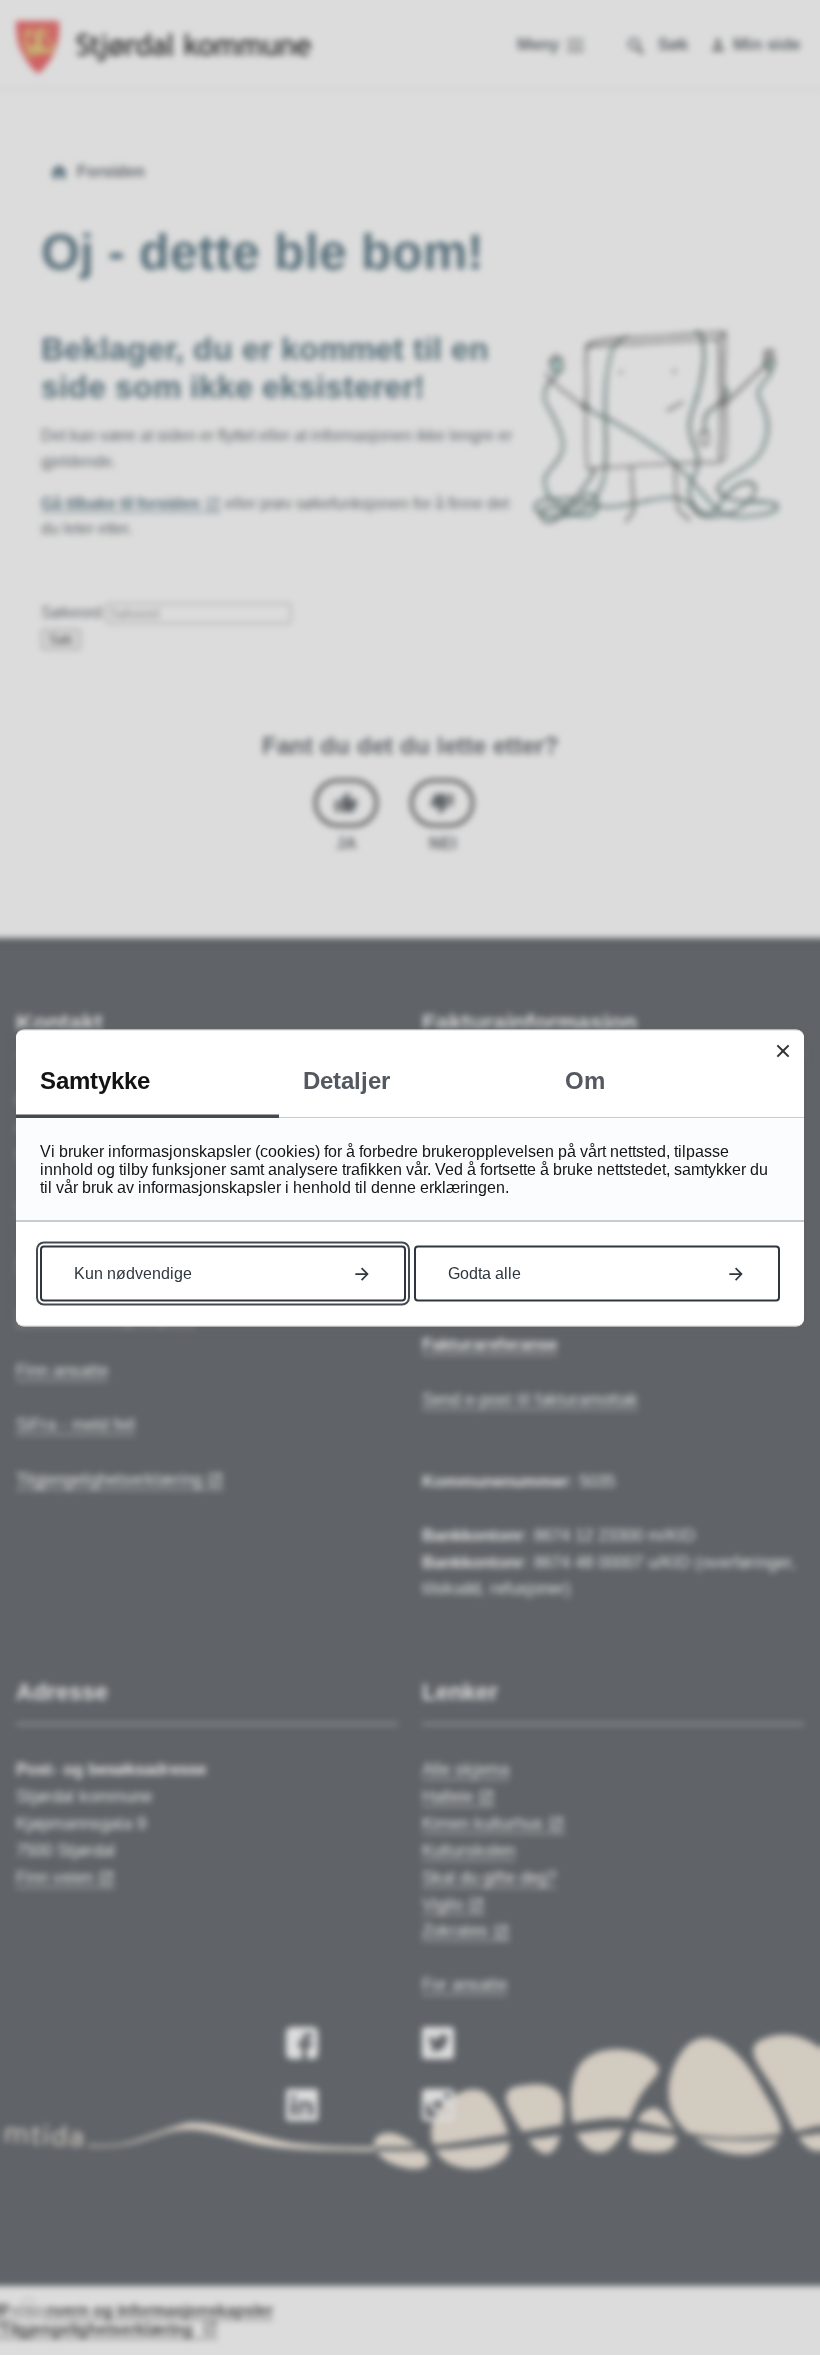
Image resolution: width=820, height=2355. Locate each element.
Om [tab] (585, 1079)
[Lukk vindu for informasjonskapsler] (782, 1050)
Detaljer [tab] (346, 1079)
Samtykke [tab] (95, 1079)
